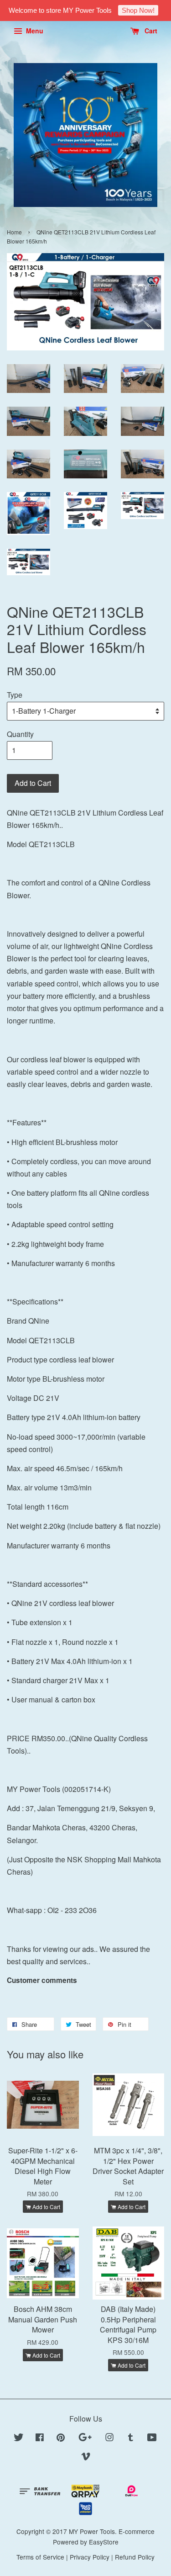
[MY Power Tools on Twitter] (19, 2438)
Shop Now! (138, 10)
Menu (34, 31)
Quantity (20, 734)
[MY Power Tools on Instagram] (109, 2438)
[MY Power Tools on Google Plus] (85, 2438)
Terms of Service (40, 2557)
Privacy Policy (90, 2557)
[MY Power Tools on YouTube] (152, 2438)
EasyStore (104, 2542)
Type (15, 695)
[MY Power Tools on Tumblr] (131, 2438)
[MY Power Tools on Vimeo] (86, 2458)
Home (14, 232)
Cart (150, 31)
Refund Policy (135, 2557)
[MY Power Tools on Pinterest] (61, 2438)
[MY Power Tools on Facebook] (40, 2438)
